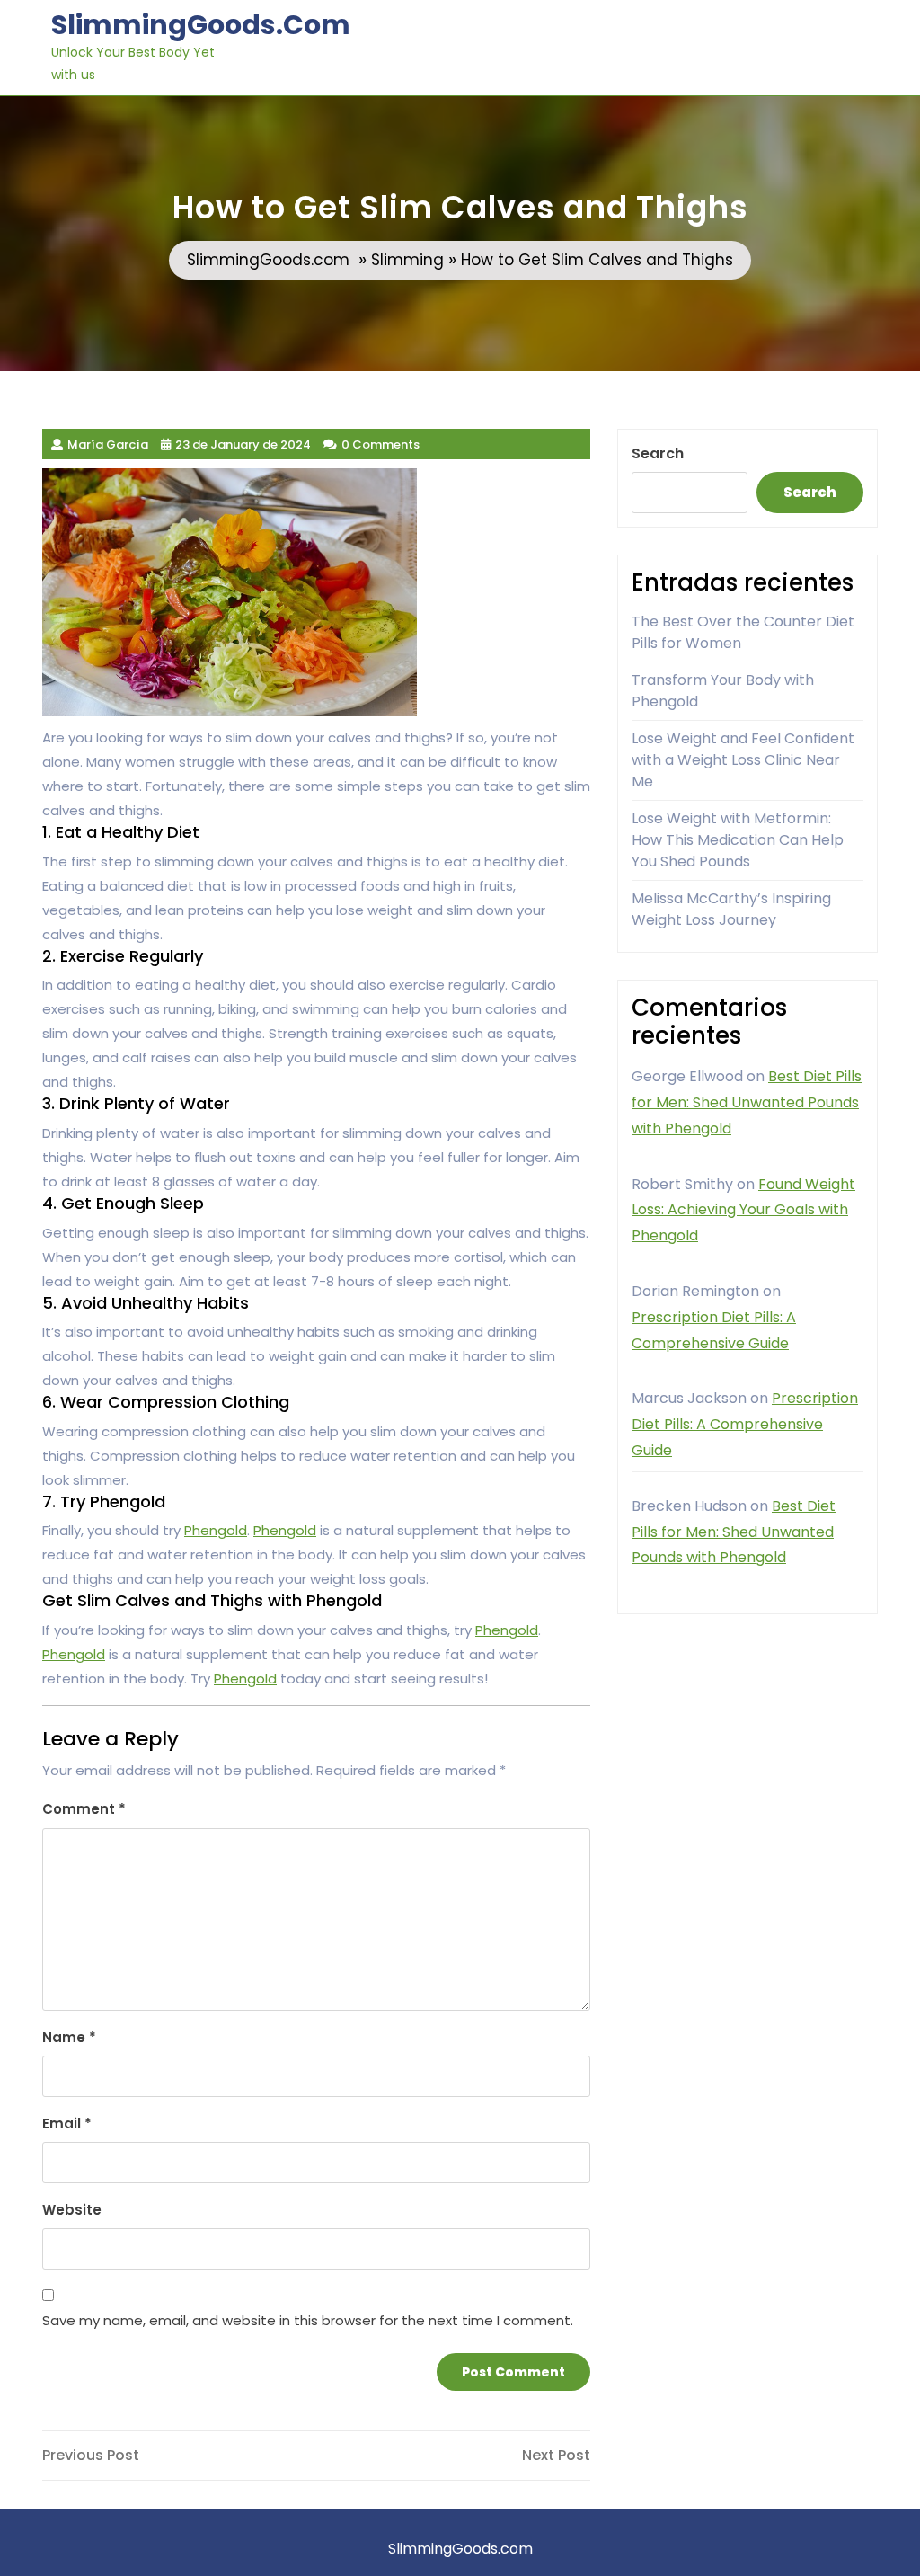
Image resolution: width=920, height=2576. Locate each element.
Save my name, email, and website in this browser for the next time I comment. (308, 2320)
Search (658, 453)
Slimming (407, 260)
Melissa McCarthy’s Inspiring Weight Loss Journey (731, 909)
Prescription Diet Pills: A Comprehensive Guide (745, 1424)
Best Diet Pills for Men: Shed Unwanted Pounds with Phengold (747, 1102)
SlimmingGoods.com (201, 25)
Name (69, 2037)
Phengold (216, 1530)
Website (72, 2210)
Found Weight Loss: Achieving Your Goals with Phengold (743, 1210)
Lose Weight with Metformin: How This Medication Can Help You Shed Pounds (738, 840)
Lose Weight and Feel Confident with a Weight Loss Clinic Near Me (743, 760)
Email (67, 2123)
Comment (84, 1809)
